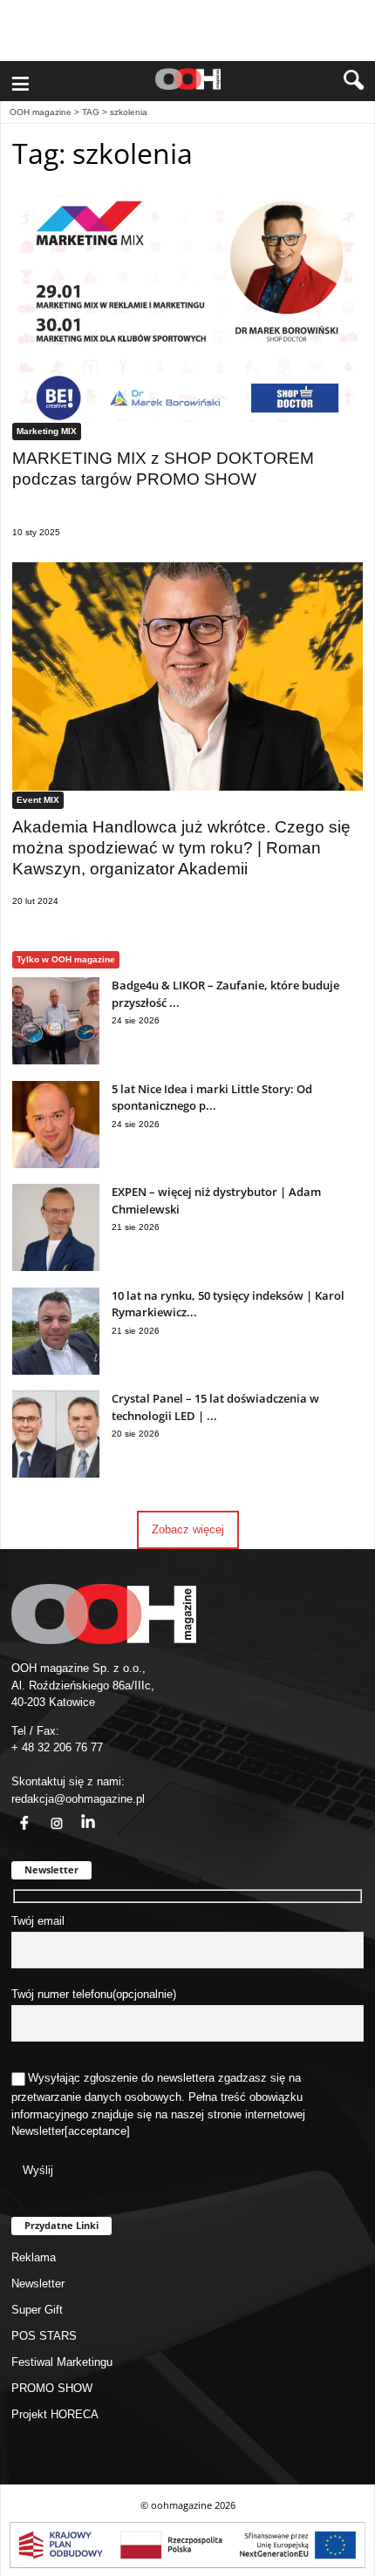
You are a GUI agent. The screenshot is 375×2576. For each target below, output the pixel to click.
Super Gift (37, 2310)
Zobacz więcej (188, 1529)
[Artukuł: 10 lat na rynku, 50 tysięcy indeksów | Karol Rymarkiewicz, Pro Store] (56, 1371)
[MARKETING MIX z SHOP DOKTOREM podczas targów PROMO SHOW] (187, 308)
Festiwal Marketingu (62, 2362)
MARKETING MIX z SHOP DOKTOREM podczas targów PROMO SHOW (163, 469)
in (77, 1813)
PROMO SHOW (52, 2388)
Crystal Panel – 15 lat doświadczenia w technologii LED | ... (215, 1407)
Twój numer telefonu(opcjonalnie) (94, 1994)
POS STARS (44, 2336)
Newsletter (38, 2131)
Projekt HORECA (55, 2414)
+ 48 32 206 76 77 (57, 1747)
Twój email (38, 1921)
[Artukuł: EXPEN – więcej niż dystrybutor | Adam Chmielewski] (56, 1267)
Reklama (34, 2257)
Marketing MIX (47, 431)
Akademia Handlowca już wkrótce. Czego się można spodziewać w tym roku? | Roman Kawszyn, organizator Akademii (181, 848)
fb (14, 1813)
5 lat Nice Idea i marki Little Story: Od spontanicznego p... (212, 1098)
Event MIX (38, 800)
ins (47, 1813)
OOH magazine (41, 112)
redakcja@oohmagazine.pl (78, 1799)
